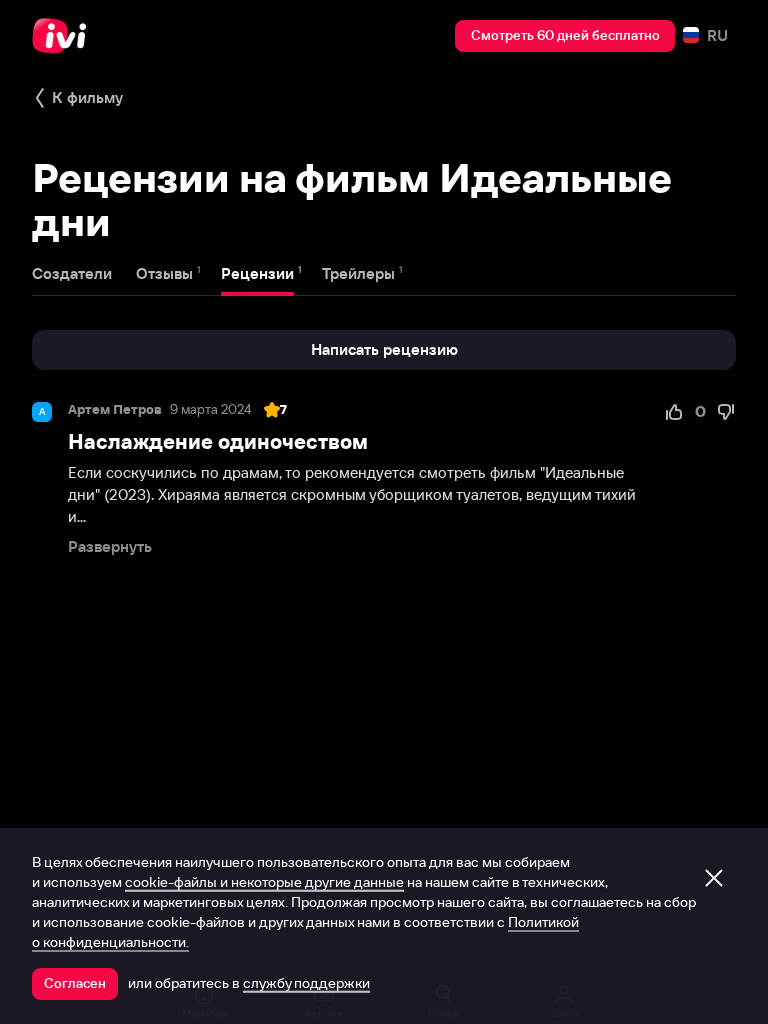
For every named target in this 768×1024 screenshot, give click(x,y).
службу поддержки (306, 983)
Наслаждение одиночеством (218, 441)
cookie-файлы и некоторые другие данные (264, 882)
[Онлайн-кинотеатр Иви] (65, 36)
